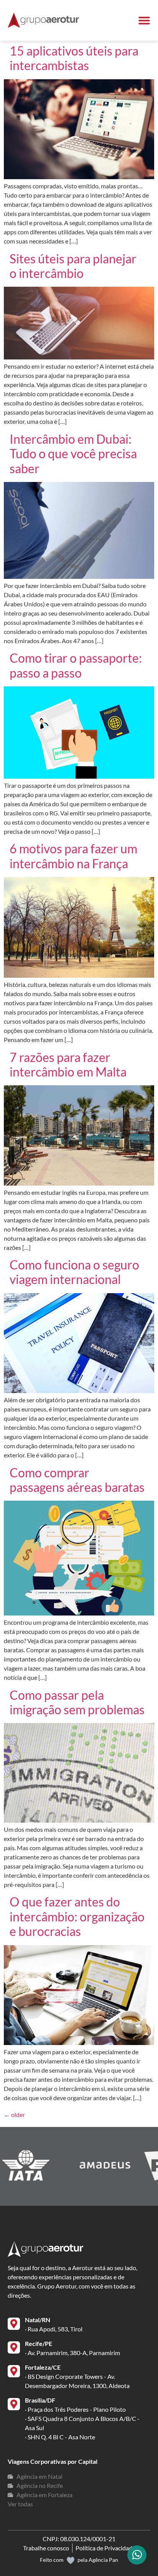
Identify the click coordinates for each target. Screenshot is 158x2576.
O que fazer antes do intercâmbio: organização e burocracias (77, 1916)
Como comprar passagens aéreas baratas (77, 1480)
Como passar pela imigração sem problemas (77, 1702)
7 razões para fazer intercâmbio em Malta (68, 1064)
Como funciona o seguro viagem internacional (74, 1272)
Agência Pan (103, 2560)
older (14, 2115)
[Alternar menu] (144, 20)
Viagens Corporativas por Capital (53, 2461)
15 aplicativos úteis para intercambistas (74, 58)
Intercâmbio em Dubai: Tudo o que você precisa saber (73, 454)
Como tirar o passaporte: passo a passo (76, 665)
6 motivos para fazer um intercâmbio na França (73, 856)
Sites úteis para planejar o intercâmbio (73, 266)
